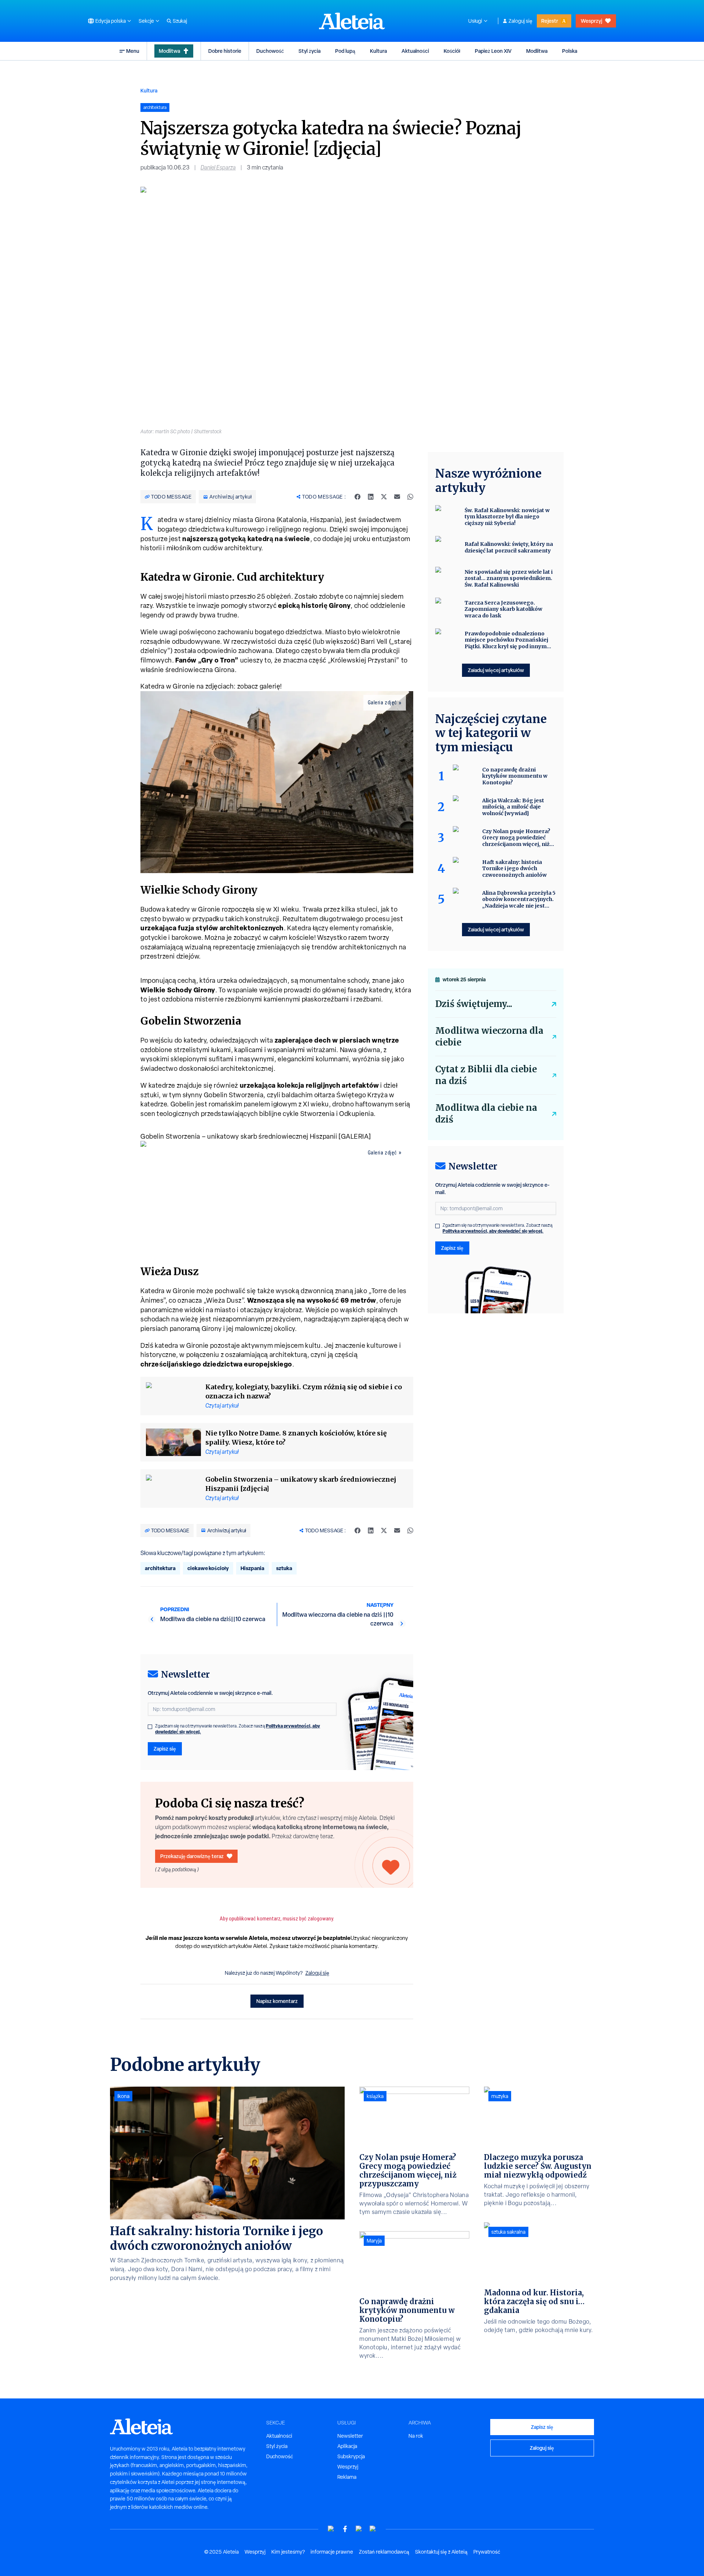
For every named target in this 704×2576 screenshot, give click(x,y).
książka (375, 2096)
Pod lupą (345, 51)
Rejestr (550, 21)
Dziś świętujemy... (474, 1004)
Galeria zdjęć (382, 703)
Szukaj (180, 21)
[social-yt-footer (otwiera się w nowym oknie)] (331, 2529)
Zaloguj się (520, 21)
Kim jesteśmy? (288, 2552)
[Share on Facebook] (357, 497)
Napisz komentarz (277, 2001)
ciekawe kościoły (208, 1568)
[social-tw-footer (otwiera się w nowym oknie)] (359, 2529)
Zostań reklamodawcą (384, 2552)
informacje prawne (332, 2552)
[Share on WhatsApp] (410, 497)
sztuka (284, 1568)
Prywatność (487, 2552)
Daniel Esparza (218, 167)
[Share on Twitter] (384, 497)
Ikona (123, 2096)
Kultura (378, 51)
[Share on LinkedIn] (371, 497)
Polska (570, 51)
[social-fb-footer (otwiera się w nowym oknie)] (345, 2529)
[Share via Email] (397, 497)
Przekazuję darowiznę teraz (192, 1856)
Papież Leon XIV (493, 51)
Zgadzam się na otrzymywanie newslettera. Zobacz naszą (238, 1729)
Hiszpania (252, 1568)
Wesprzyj (591, 21)
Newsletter (350, 2436)
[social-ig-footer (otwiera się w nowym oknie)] (373, 2529)
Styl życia (309, 51)
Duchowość (270, 51)
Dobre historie (225, 51)
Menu (133, 51)
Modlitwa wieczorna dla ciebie (489, 1037)
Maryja (374, 2241)
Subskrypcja (351, 2456)
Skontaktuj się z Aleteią (441, 2552)
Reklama (347, 2477)
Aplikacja (347, 2446)
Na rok (416, 2436)
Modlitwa (169, 51)
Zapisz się (165, 1749)
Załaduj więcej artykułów (496, 670)
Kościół (452, 51)
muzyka (500, 2096)
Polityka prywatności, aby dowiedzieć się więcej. (493, 1231)
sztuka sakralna (508, 2232)
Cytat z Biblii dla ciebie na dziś (486, 1075)
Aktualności (415, 51)
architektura (160, 1568)
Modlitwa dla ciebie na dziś (486, 1114)
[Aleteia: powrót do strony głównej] (352, 21)
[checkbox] (150, 1727)
